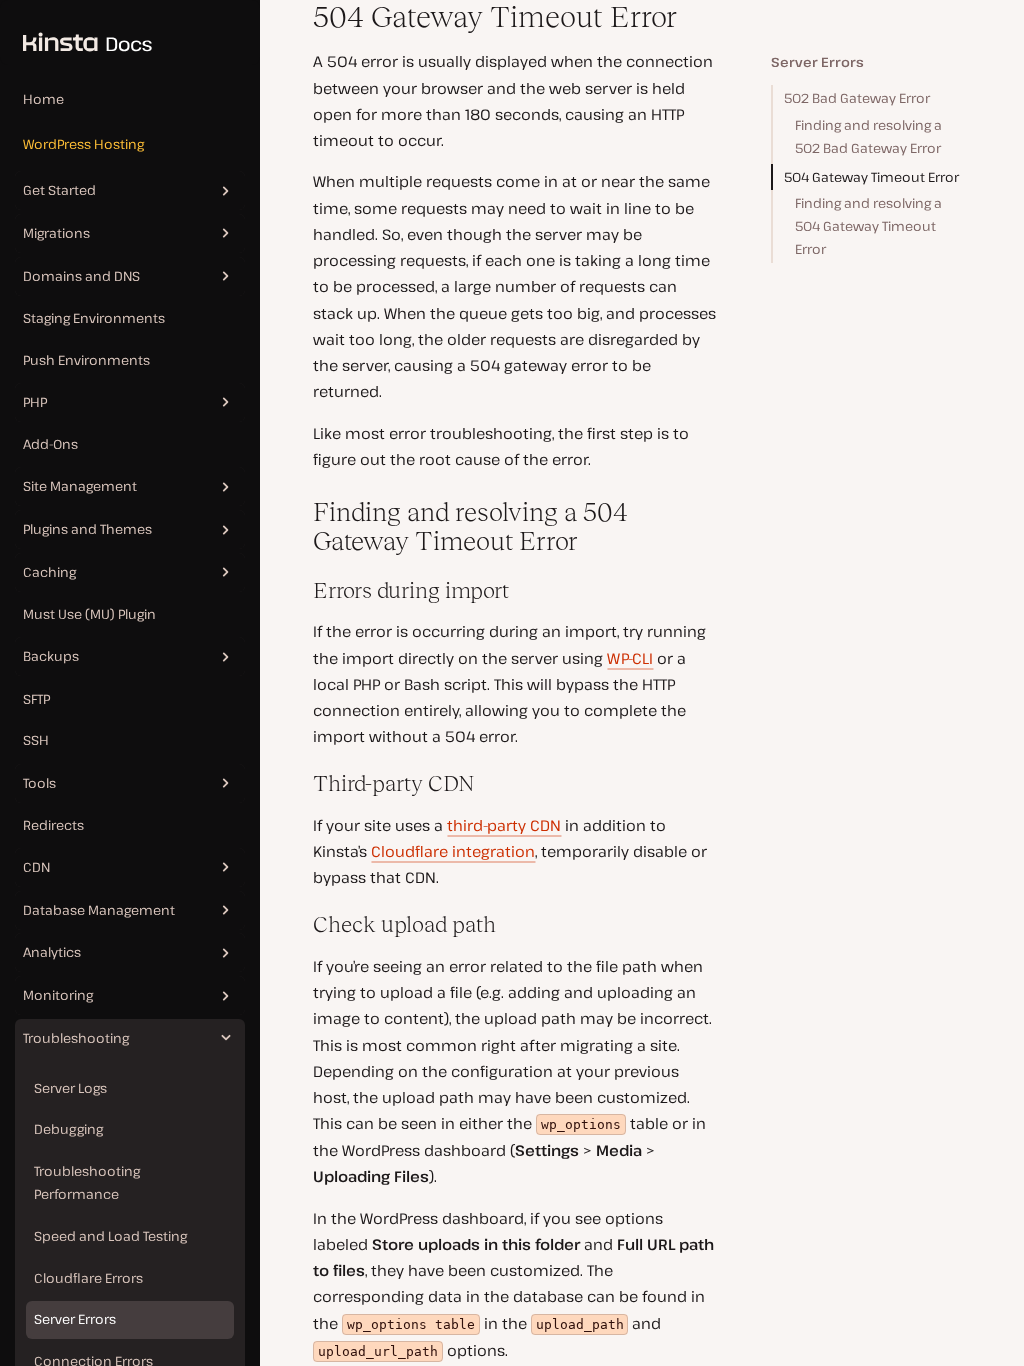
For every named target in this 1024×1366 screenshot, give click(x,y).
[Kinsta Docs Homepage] (76, 32)
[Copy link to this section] (298, 17)
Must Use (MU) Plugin (89, 614)
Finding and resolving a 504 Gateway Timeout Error (868, 226)
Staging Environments (94, 318)
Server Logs (70, 1088)
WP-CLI (630, 658)
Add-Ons (50, 444)
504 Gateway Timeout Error (871, 177)
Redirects (53, 825)
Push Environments (86, 360)
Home (43, 99)
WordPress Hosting (83, 144)
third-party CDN (504, 825)
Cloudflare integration (453, 851)
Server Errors (75, 1319)
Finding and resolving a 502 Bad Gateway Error (868, 136)
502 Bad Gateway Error (857, 98)
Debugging (68, 1129)
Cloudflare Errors (88, 1278)
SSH (36, 740)
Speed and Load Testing (110, 1236)
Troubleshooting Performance (87, 1182)
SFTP (36, 699)
